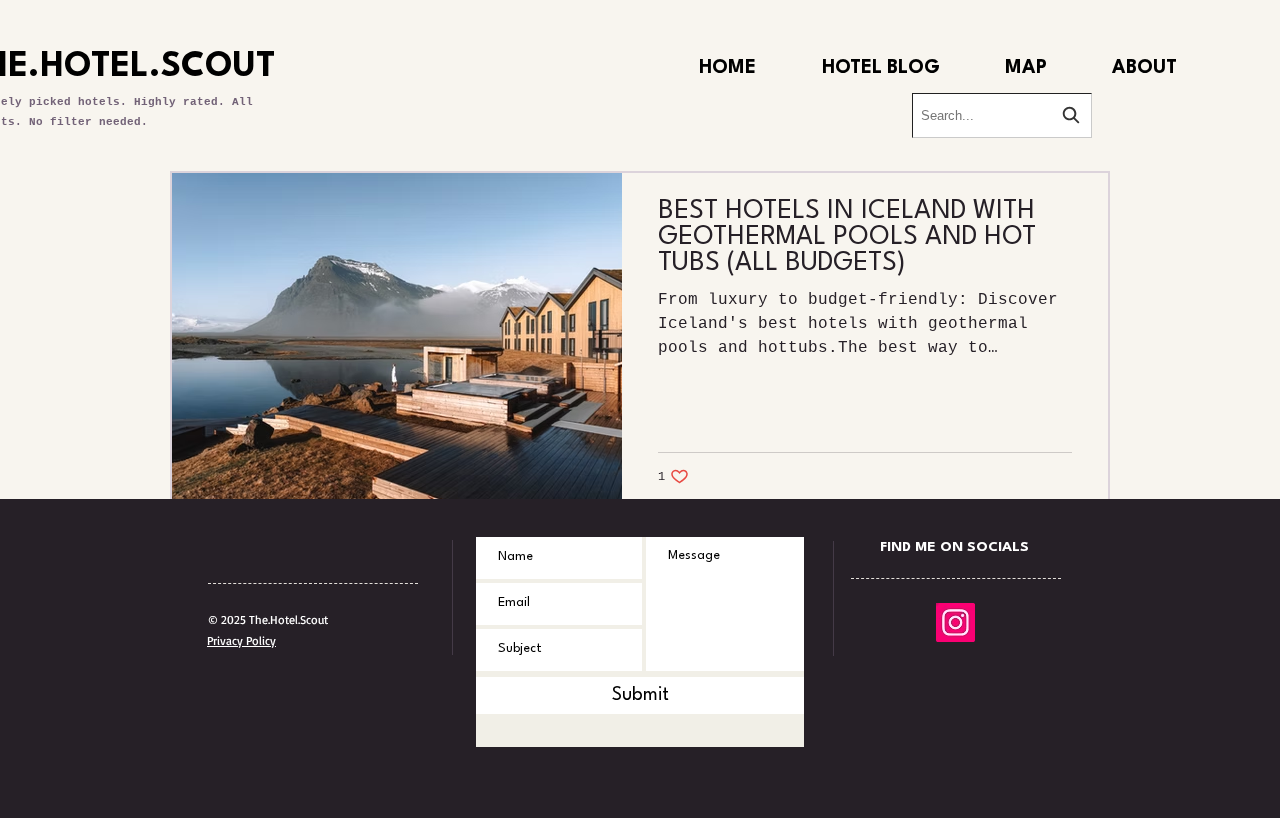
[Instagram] (955, 622)
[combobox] (1002, 115)
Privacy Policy (241, 640)
